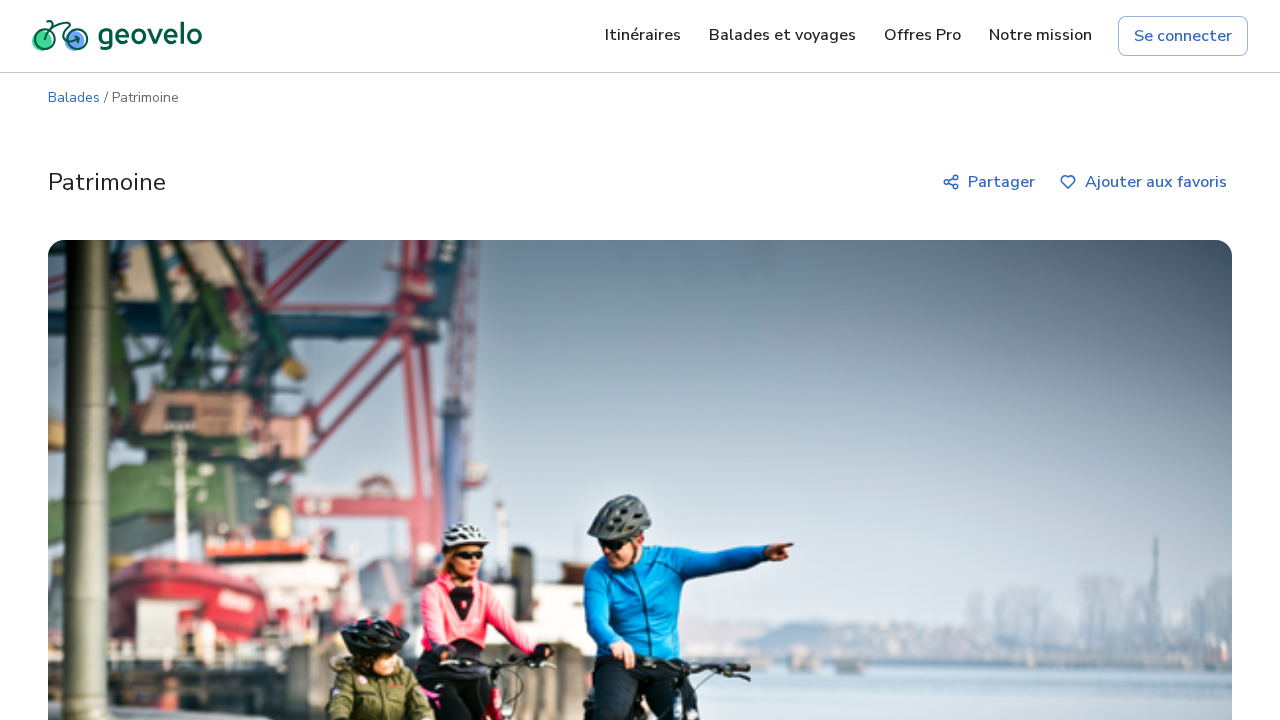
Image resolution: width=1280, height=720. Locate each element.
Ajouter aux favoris (1156, 182)
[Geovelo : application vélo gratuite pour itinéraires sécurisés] (117, 36)
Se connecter (1183, 36)
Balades (74, 97)
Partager (1001, 182)
